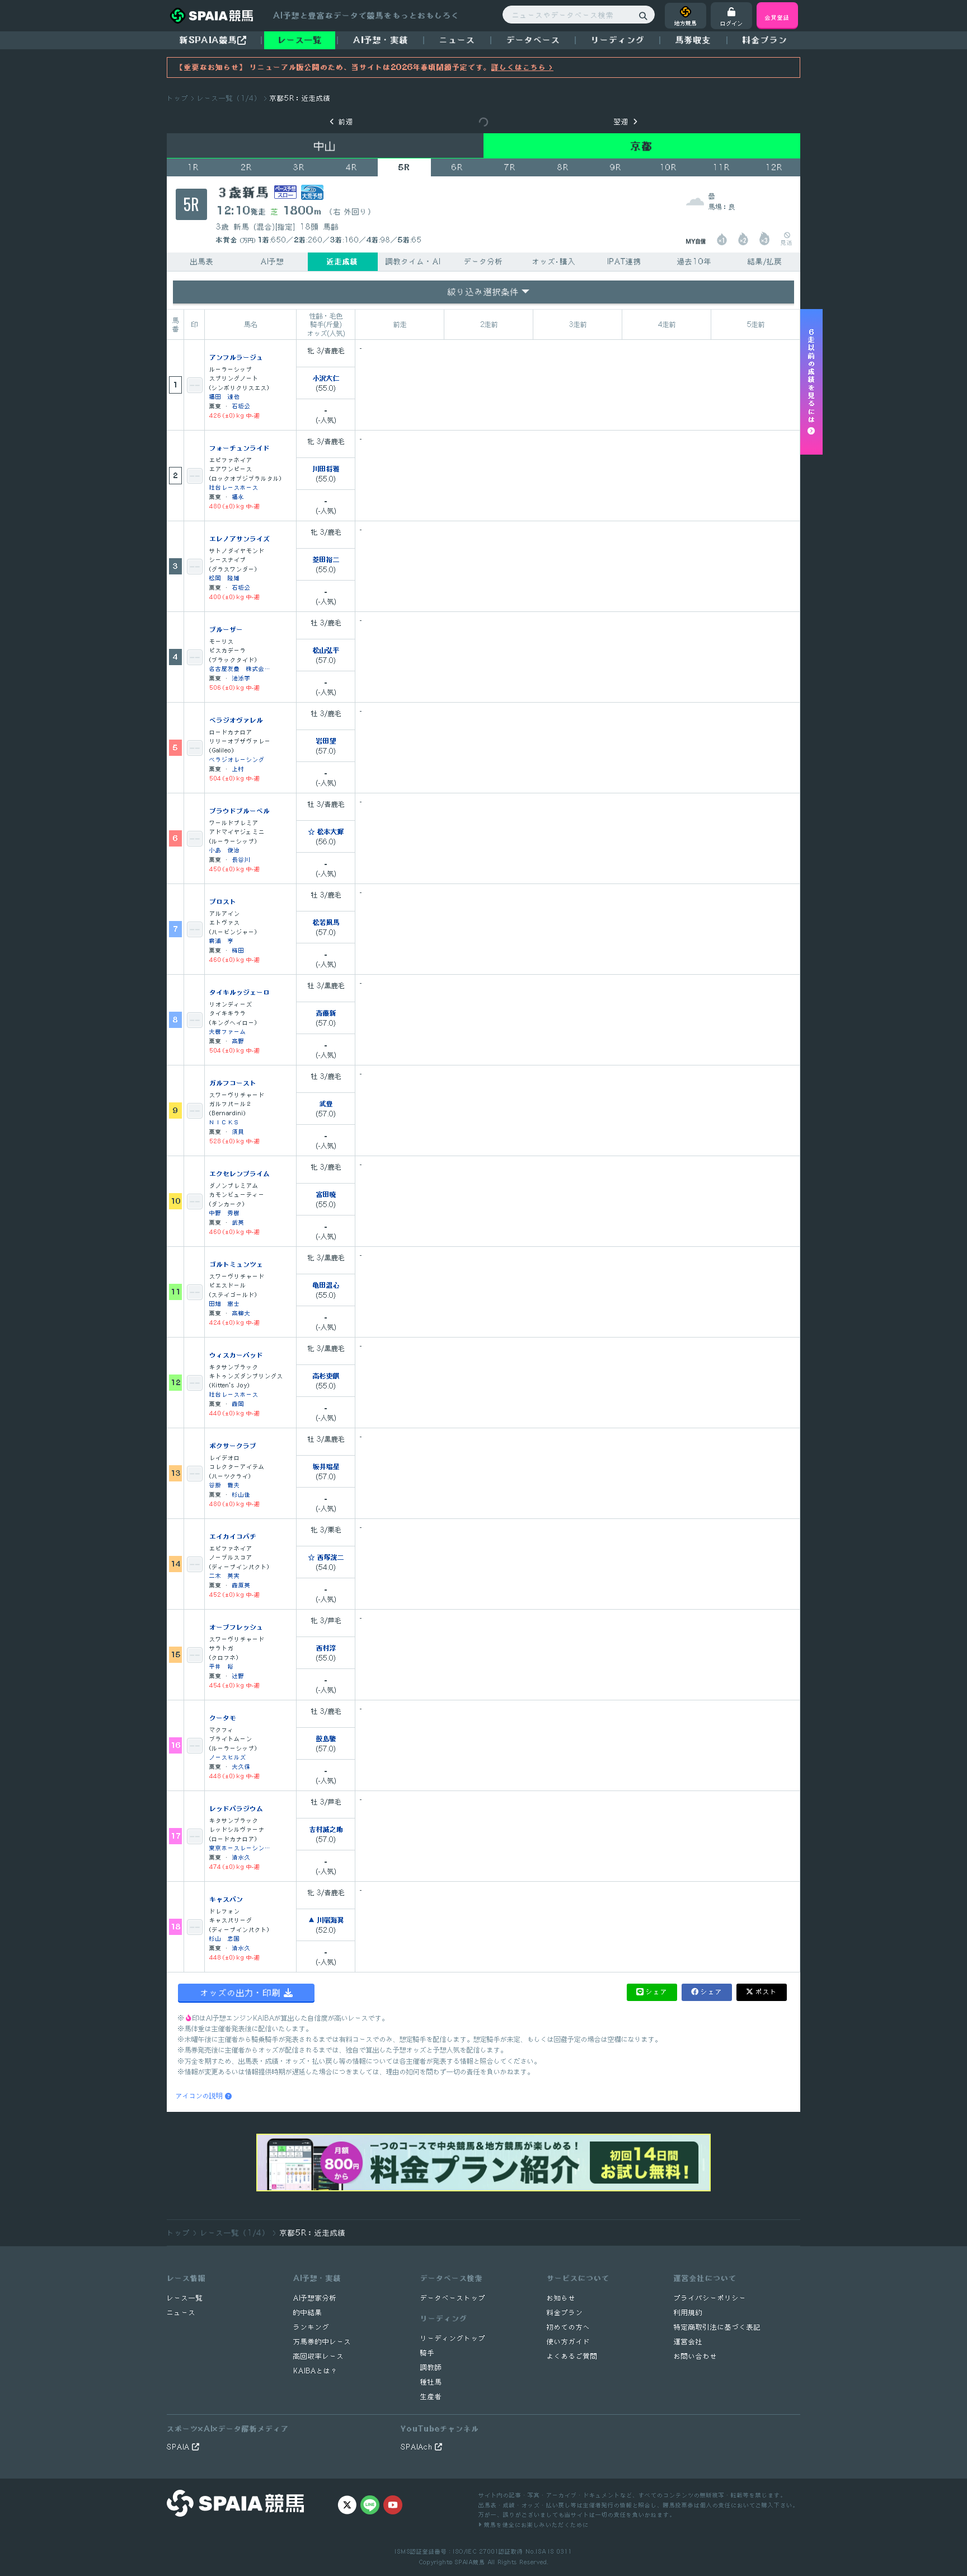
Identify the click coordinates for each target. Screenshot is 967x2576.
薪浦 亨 (222, 940)
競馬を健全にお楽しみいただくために (535, 2524)
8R (563, 167)
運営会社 (688, 2342)
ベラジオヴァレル (236, 720)
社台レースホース (234, 487)
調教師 (431, 2367)
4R (351, 167)
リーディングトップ (453, 2338)
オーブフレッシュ (236, 1627)
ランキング (311, 2327)
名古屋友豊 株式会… (240, 668)
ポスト (766, 1992)
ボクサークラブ (233, 1446)
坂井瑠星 (326, 1466)
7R (510, 167)
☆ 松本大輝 (326, 831)
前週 (346, 122)
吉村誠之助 (326, 1829)
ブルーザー (226, 629)
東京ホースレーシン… (240, 1847)
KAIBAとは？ (316, 2371)
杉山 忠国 (225, 1938)
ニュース (457, 40)
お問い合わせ (696, 2356)
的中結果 (308, 2313)
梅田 (238, 950)
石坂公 (241, 406)
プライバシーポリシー (710, 2298)
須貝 (238, 1131)
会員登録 (777, 17)
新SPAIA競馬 (208, 40)
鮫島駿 (326, 1738)
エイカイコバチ (233, 1536)
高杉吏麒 (326, 1376)
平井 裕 (222, 1666)
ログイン (731, 23)
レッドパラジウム (236, 1808)
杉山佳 (241, 1494)
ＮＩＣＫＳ (225, 1122)
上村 (238, 768)
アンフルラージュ (236, 357)
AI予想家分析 (315, 2298)
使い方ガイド (569, 2342)
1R (193, 167)
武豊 (326, 1104)
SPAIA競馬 (470, 2562)
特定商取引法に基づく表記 (717, 2327)
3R (299, 167)
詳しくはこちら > (522, 67)
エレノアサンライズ (240, 539)
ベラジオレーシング (237, 759)
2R (246, 167)
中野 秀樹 (225, 1212)
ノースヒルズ (228, 1757)
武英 (238, 1222)
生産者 (431, 2397)
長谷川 (241, 859)
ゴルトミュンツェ (236, 1264)
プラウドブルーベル (240, 811)
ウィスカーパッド (236, 1355)
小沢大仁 (326, 378)
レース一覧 (300, 40)
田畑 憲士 (225, 1303)
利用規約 (688, 2313)
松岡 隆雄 (225, 578)
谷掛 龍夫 (225, 1485)
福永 (238, 496)
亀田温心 (326, 1285)
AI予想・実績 (381, 40)
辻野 (238, 1675)
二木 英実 (225, 1575)
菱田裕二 (326, 559)
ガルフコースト (233, 1083)
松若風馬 (326, 922)
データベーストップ (453, 2298)
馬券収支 (693, 40)
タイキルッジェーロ (240, 992)
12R (774, 167)
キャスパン (226, 1899)
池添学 (241, 678)
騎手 (428, 2353)
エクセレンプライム (240, 1174)
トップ (178, 98)
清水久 (241, 1857)
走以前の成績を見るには (812, 378)
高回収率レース (319, 2356)
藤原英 (241, 1585)
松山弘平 (326, 650)
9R (616, 167)
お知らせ (561, 2298)
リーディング (618, 40)
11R (721, 167)
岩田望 (326, 741)
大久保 (241, 1766)
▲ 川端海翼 (326, 1920)
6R (457, 167)
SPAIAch (418, 2447)
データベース (533, 40)
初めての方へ (569, 2327)
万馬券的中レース (322, 2342)
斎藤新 (326, 1013)
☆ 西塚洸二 (326, 1557)
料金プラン (565, 2313)
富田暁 (326, 1194)
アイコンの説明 (200, 2096)
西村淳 (326, 1648)
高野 (238, 1041)
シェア (657, 1992)
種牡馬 (431, 2382)
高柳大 (241, 1313)
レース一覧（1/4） (229, 98)
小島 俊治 (225, 850)
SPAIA (179, 2447)
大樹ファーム (228, 1031)
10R (668, 167)
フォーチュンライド (240, 448)
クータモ (223, 1718)
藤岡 (238, 1403)
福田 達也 (225, 396)
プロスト (223, 901)
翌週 (621, 122)
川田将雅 (326, 469)
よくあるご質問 (572, 2356)
